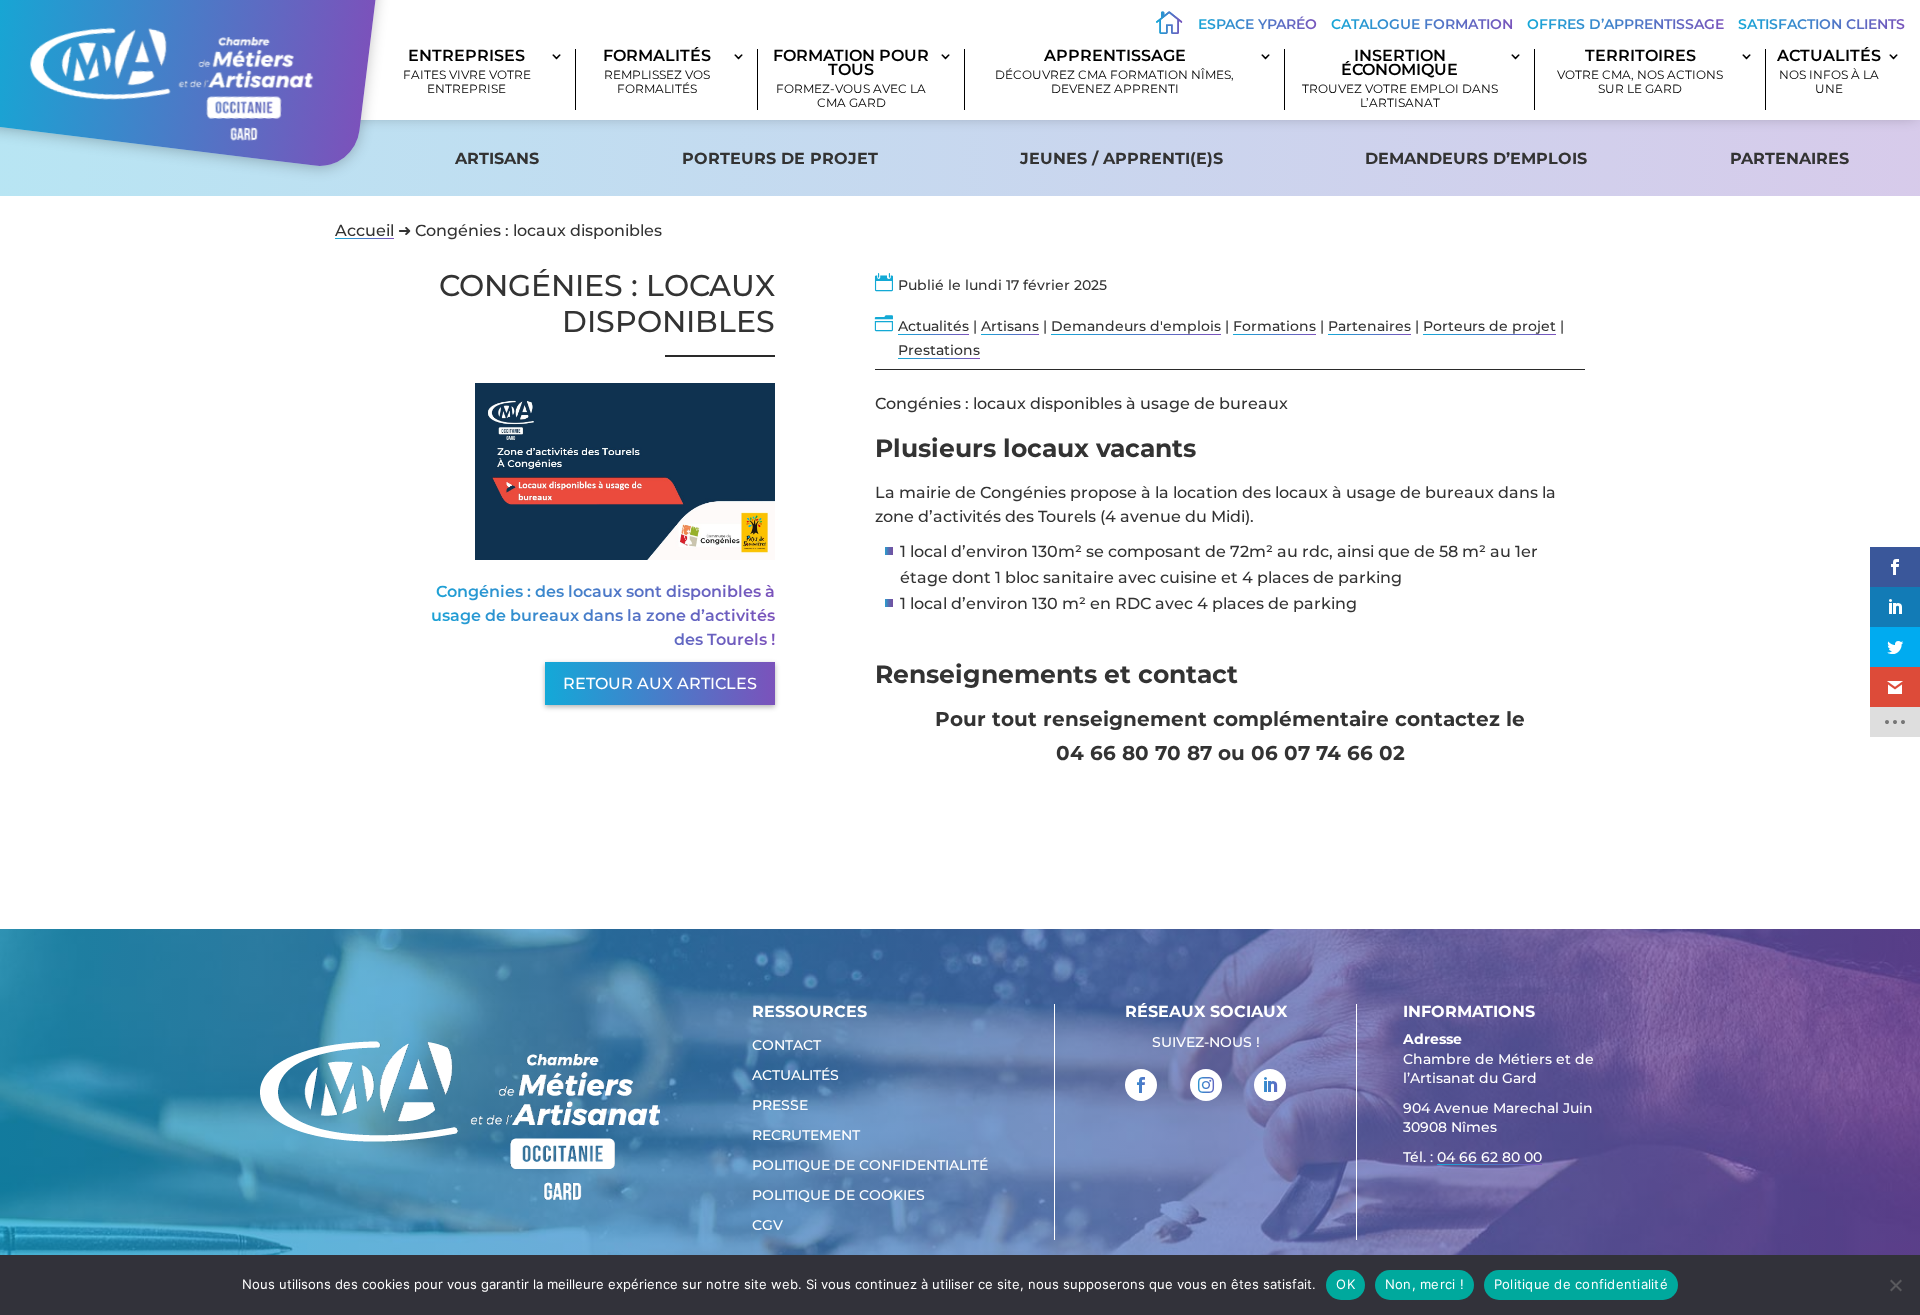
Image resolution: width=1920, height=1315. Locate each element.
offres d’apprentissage (1625, 24)
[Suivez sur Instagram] (1206, 1085)
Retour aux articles (660, 683)
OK (1345, 1284)
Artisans (497, 158)
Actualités (1829, 72)
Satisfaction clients (1821, 24)
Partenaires (1789, 158)
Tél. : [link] (1472, 1157)
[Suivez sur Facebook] (1141, 1085)
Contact (786, 1046)
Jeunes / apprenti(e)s (1121, 158)
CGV (767, 1226)
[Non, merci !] (1895, 1285)
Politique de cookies (838, 1196)
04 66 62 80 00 (1489, 1157)
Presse (780, 1106)
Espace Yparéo (1257, 24)
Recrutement (806, 1136)
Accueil (364, 230)
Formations (1274, 326)
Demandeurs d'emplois (1136, 326)
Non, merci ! (1424, 1284)
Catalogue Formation (1422, 24)
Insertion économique (1400, 79)
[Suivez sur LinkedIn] (1270, 1085)
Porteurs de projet (780, 158)
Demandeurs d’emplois (1476, 158)
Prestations (939, 350)
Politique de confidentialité (870, 1166)
